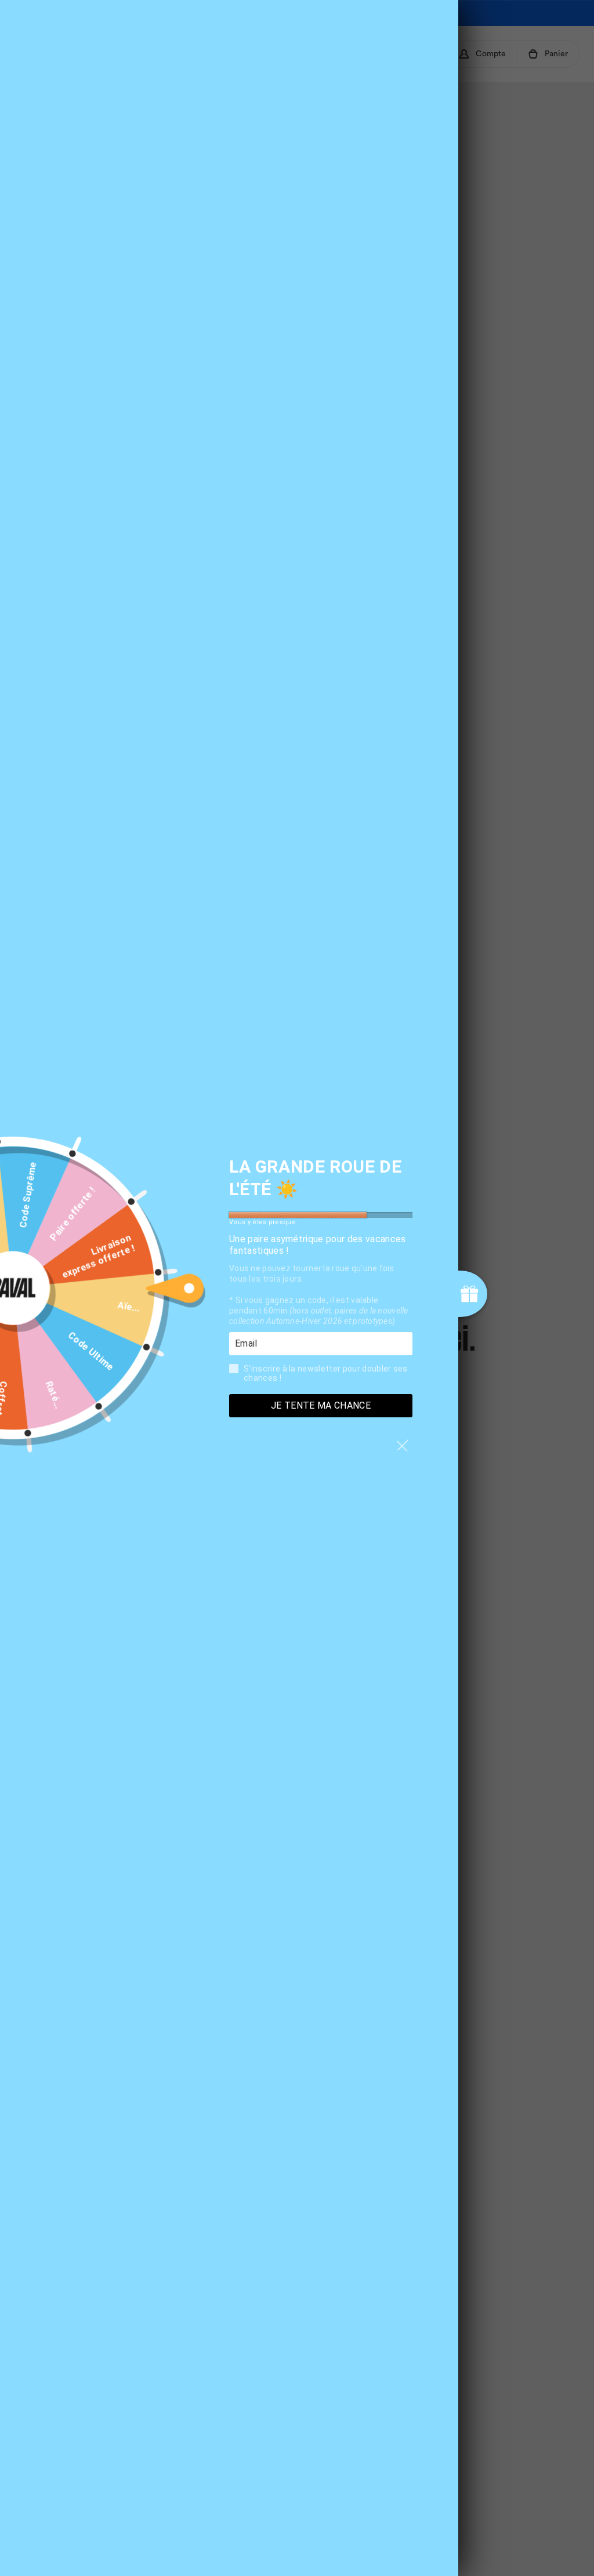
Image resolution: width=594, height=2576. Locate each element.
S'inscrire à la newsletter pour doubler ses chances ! (326, 1373)
